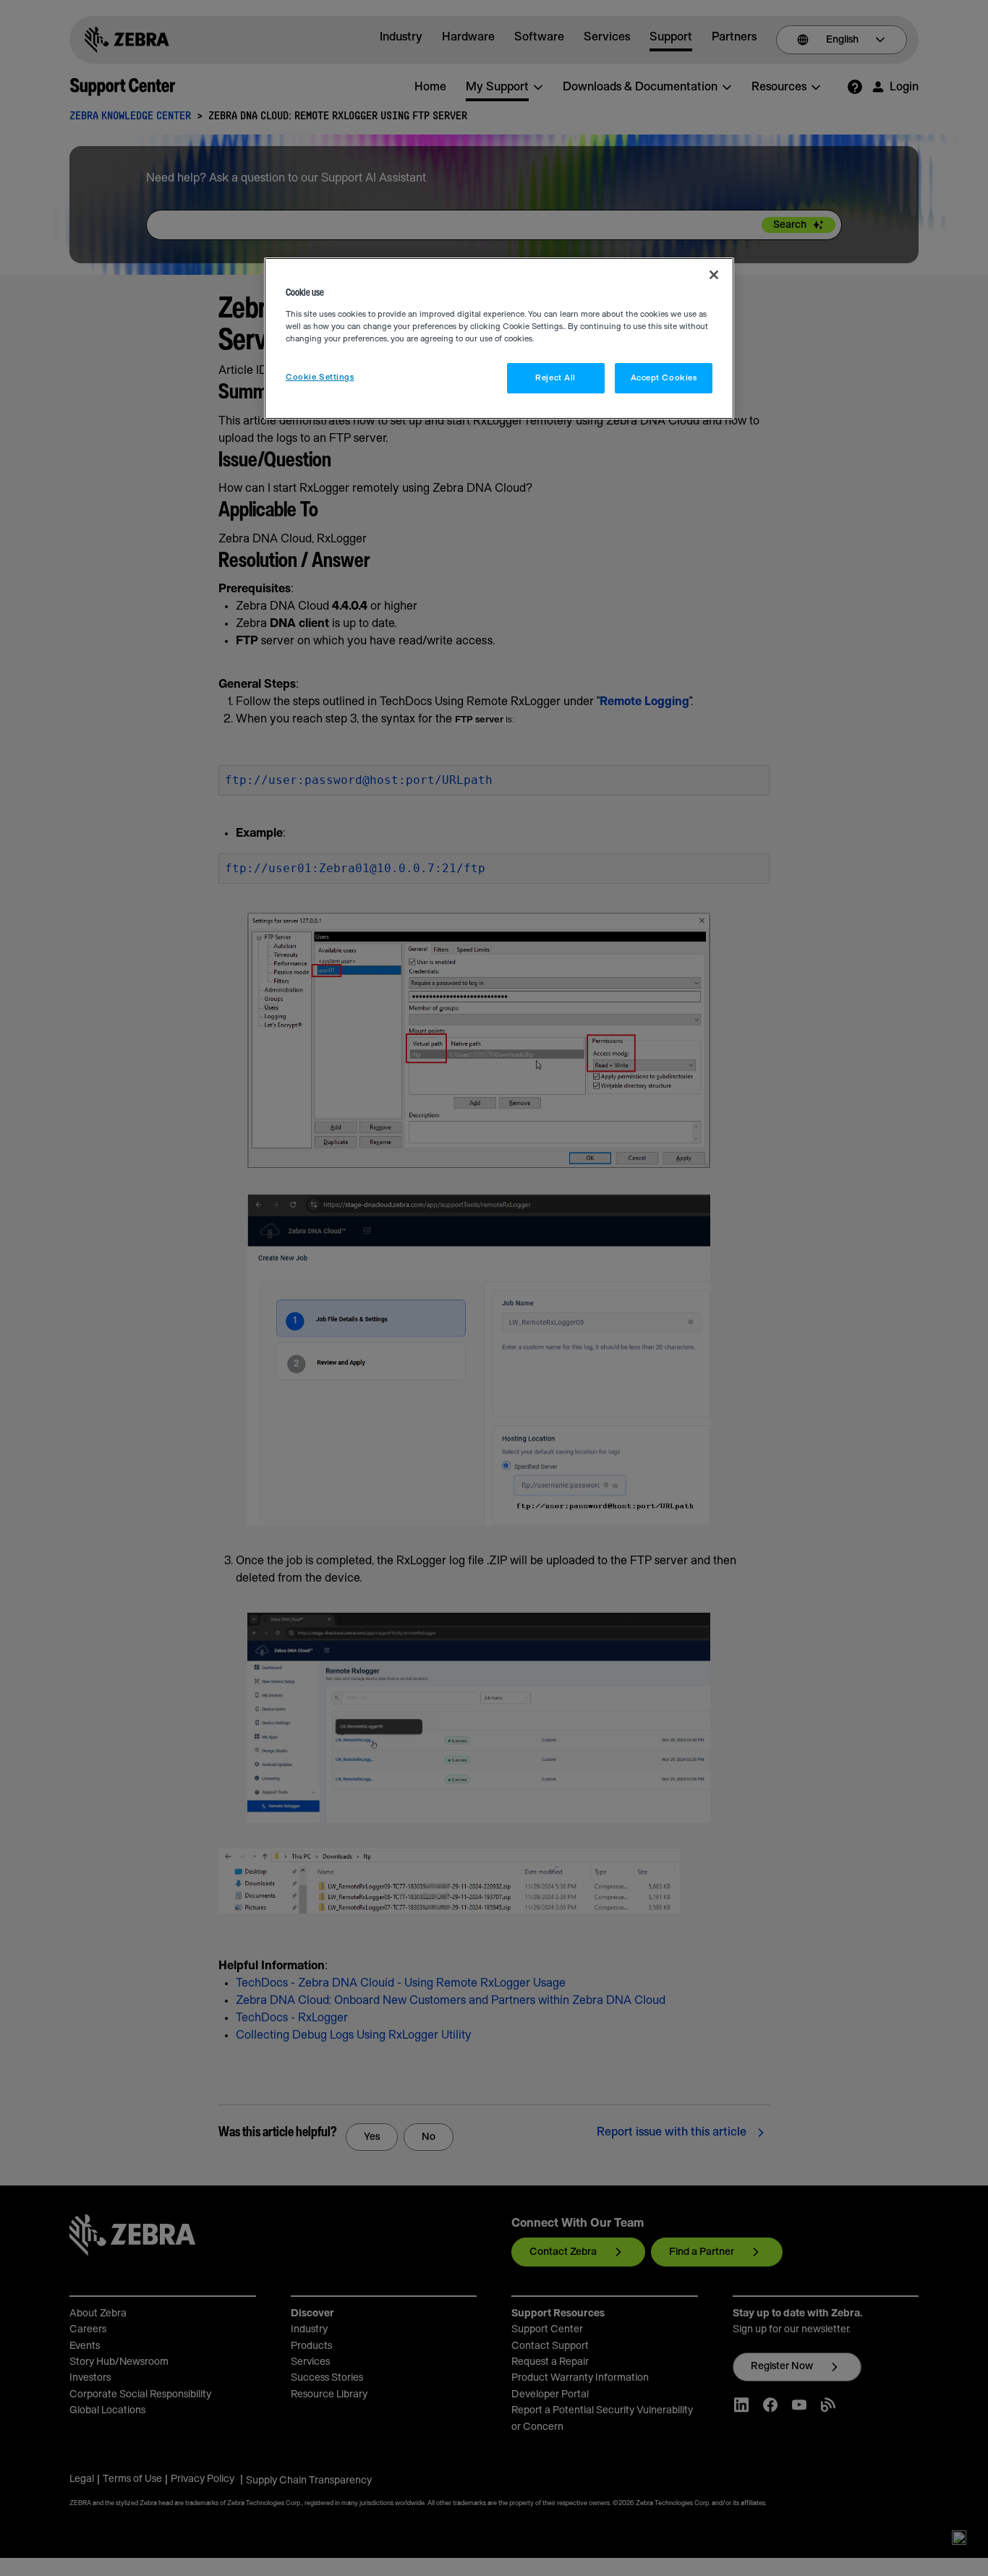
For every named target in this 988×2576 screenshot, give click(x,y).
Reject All (555, 378)
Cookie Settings (320, 377)
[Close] (714, 275)
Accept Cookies (664, 378)
